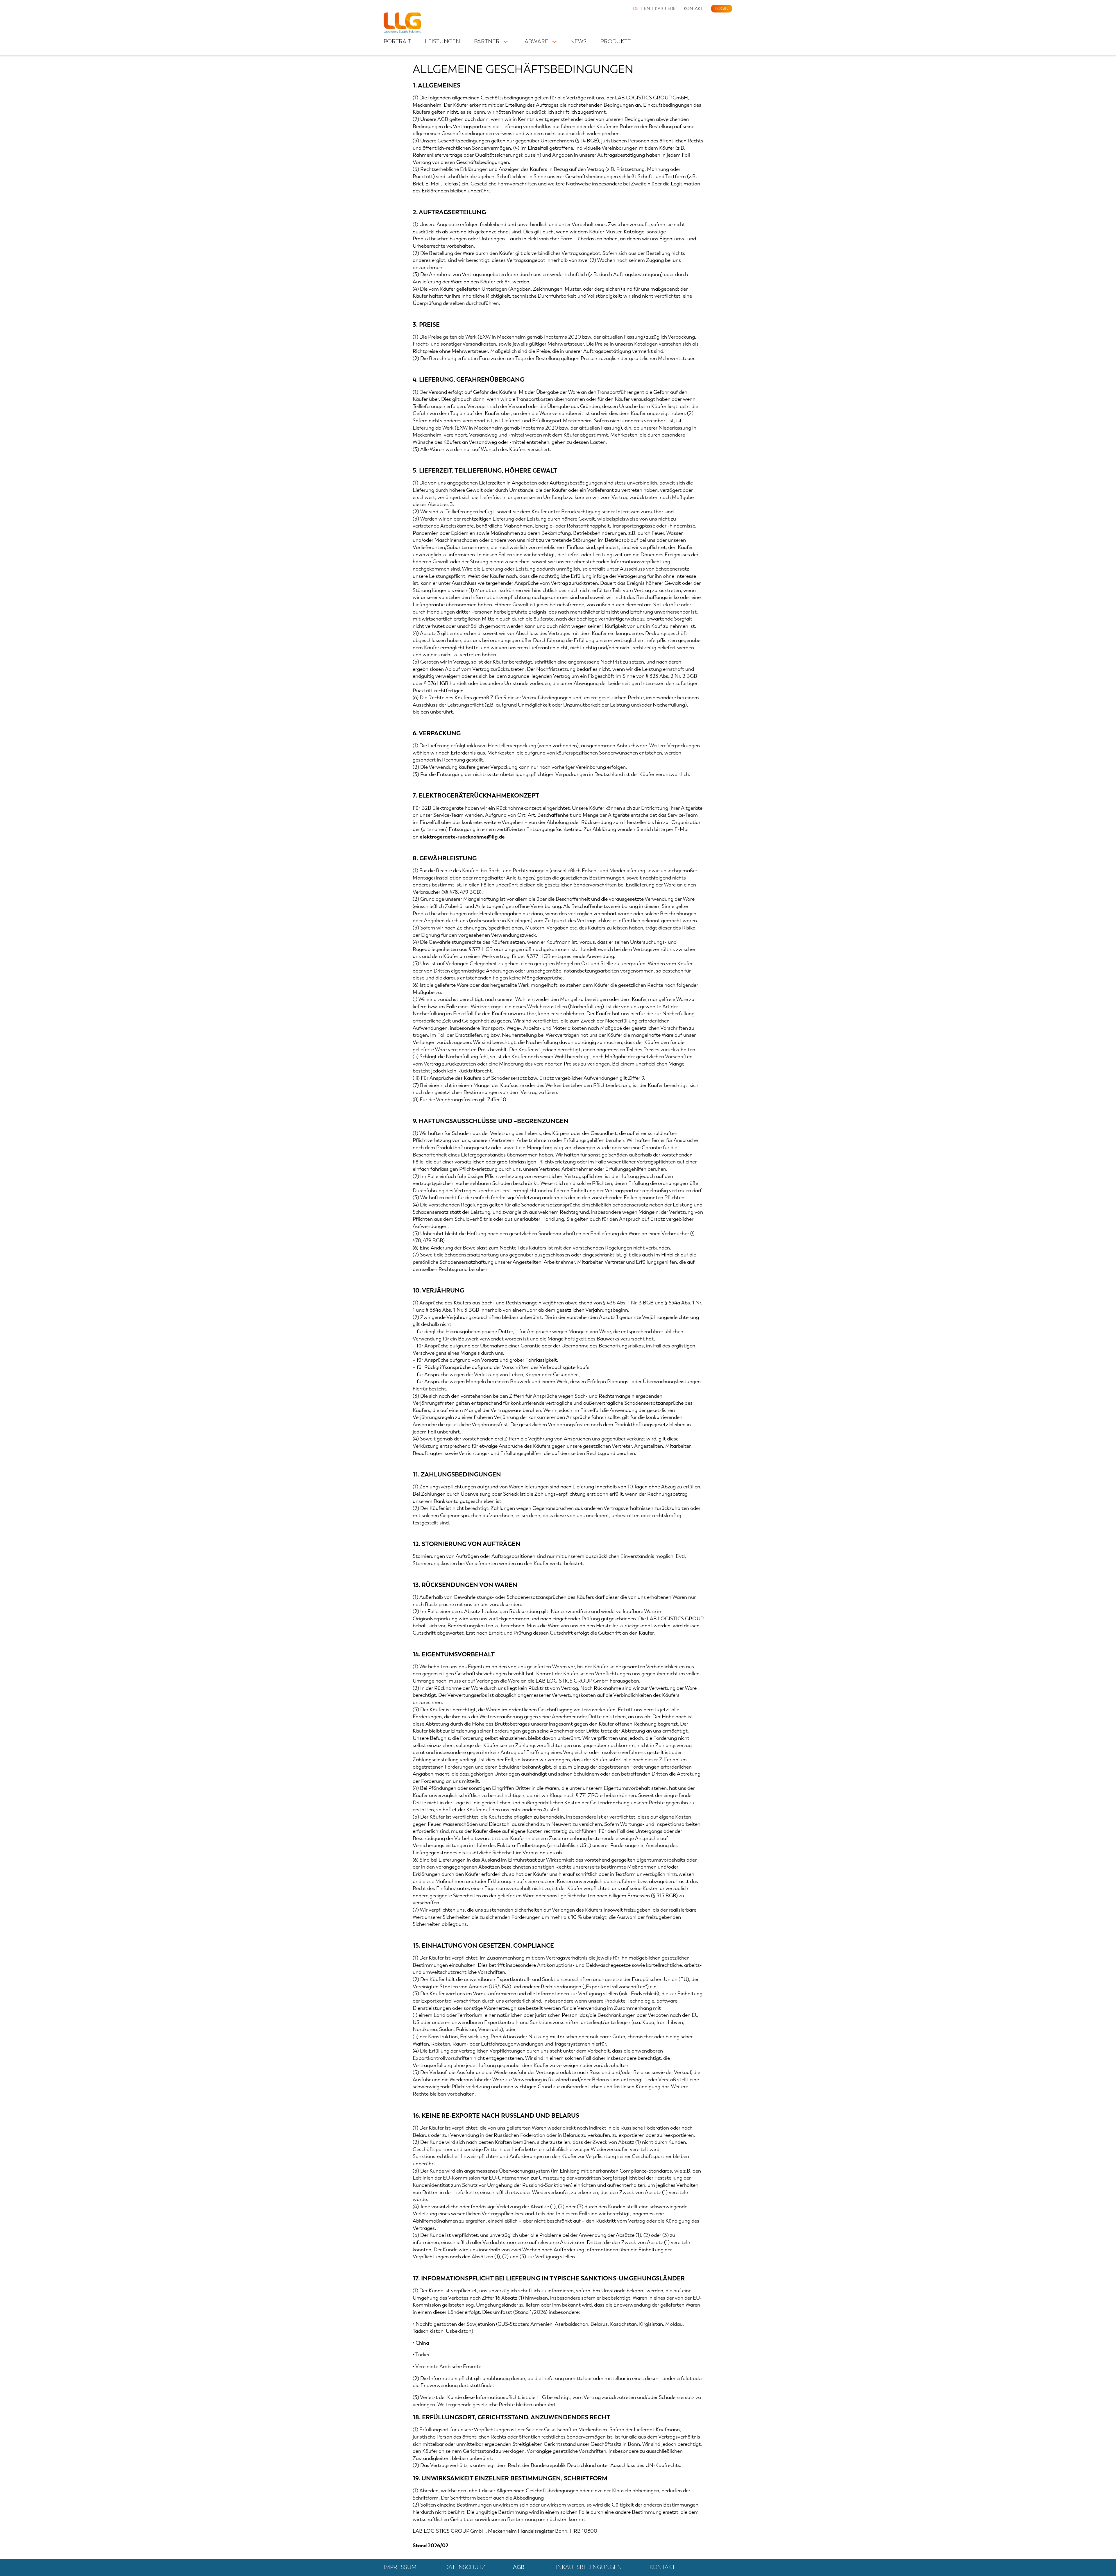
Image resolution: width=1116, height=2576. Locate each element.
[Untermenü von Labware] (554, 41)
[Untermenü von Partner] (506, 41)
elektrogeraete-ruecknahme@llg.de (462, 837)
